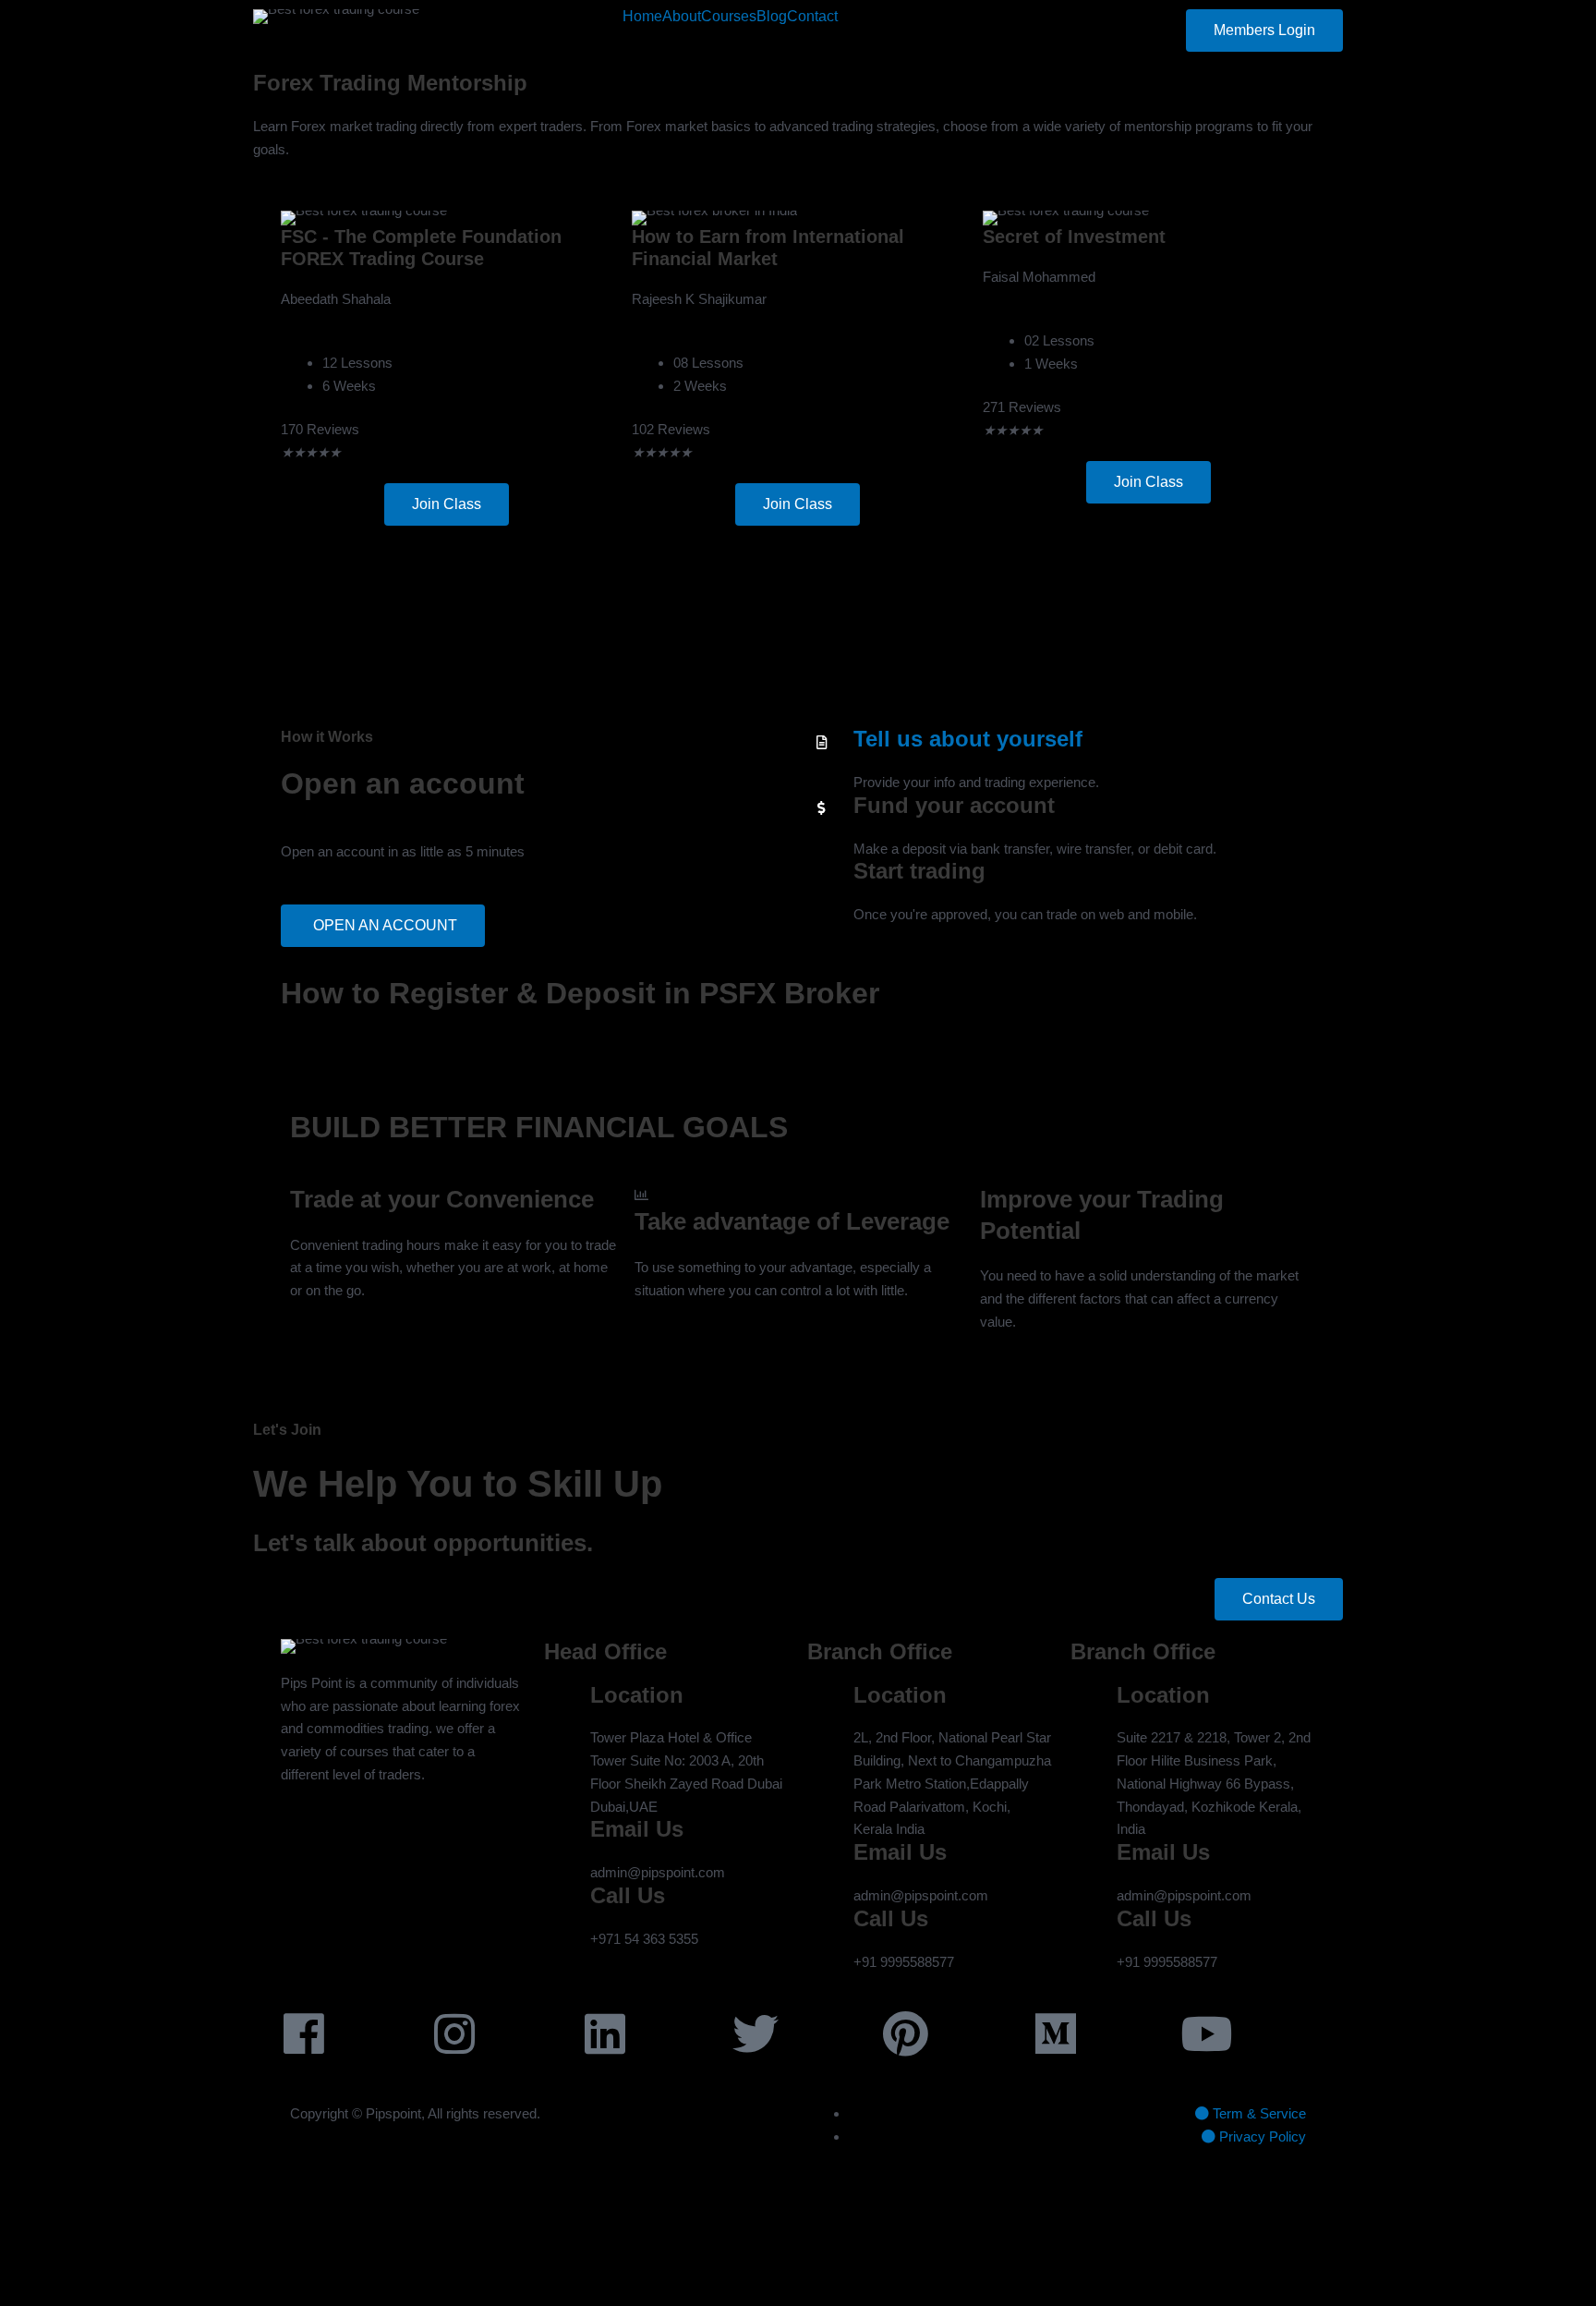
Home (642, 17)
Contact (812, 17)
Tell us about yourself (968, 739)
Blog (772, 17)
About (682, 17)
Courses (729, 17)
